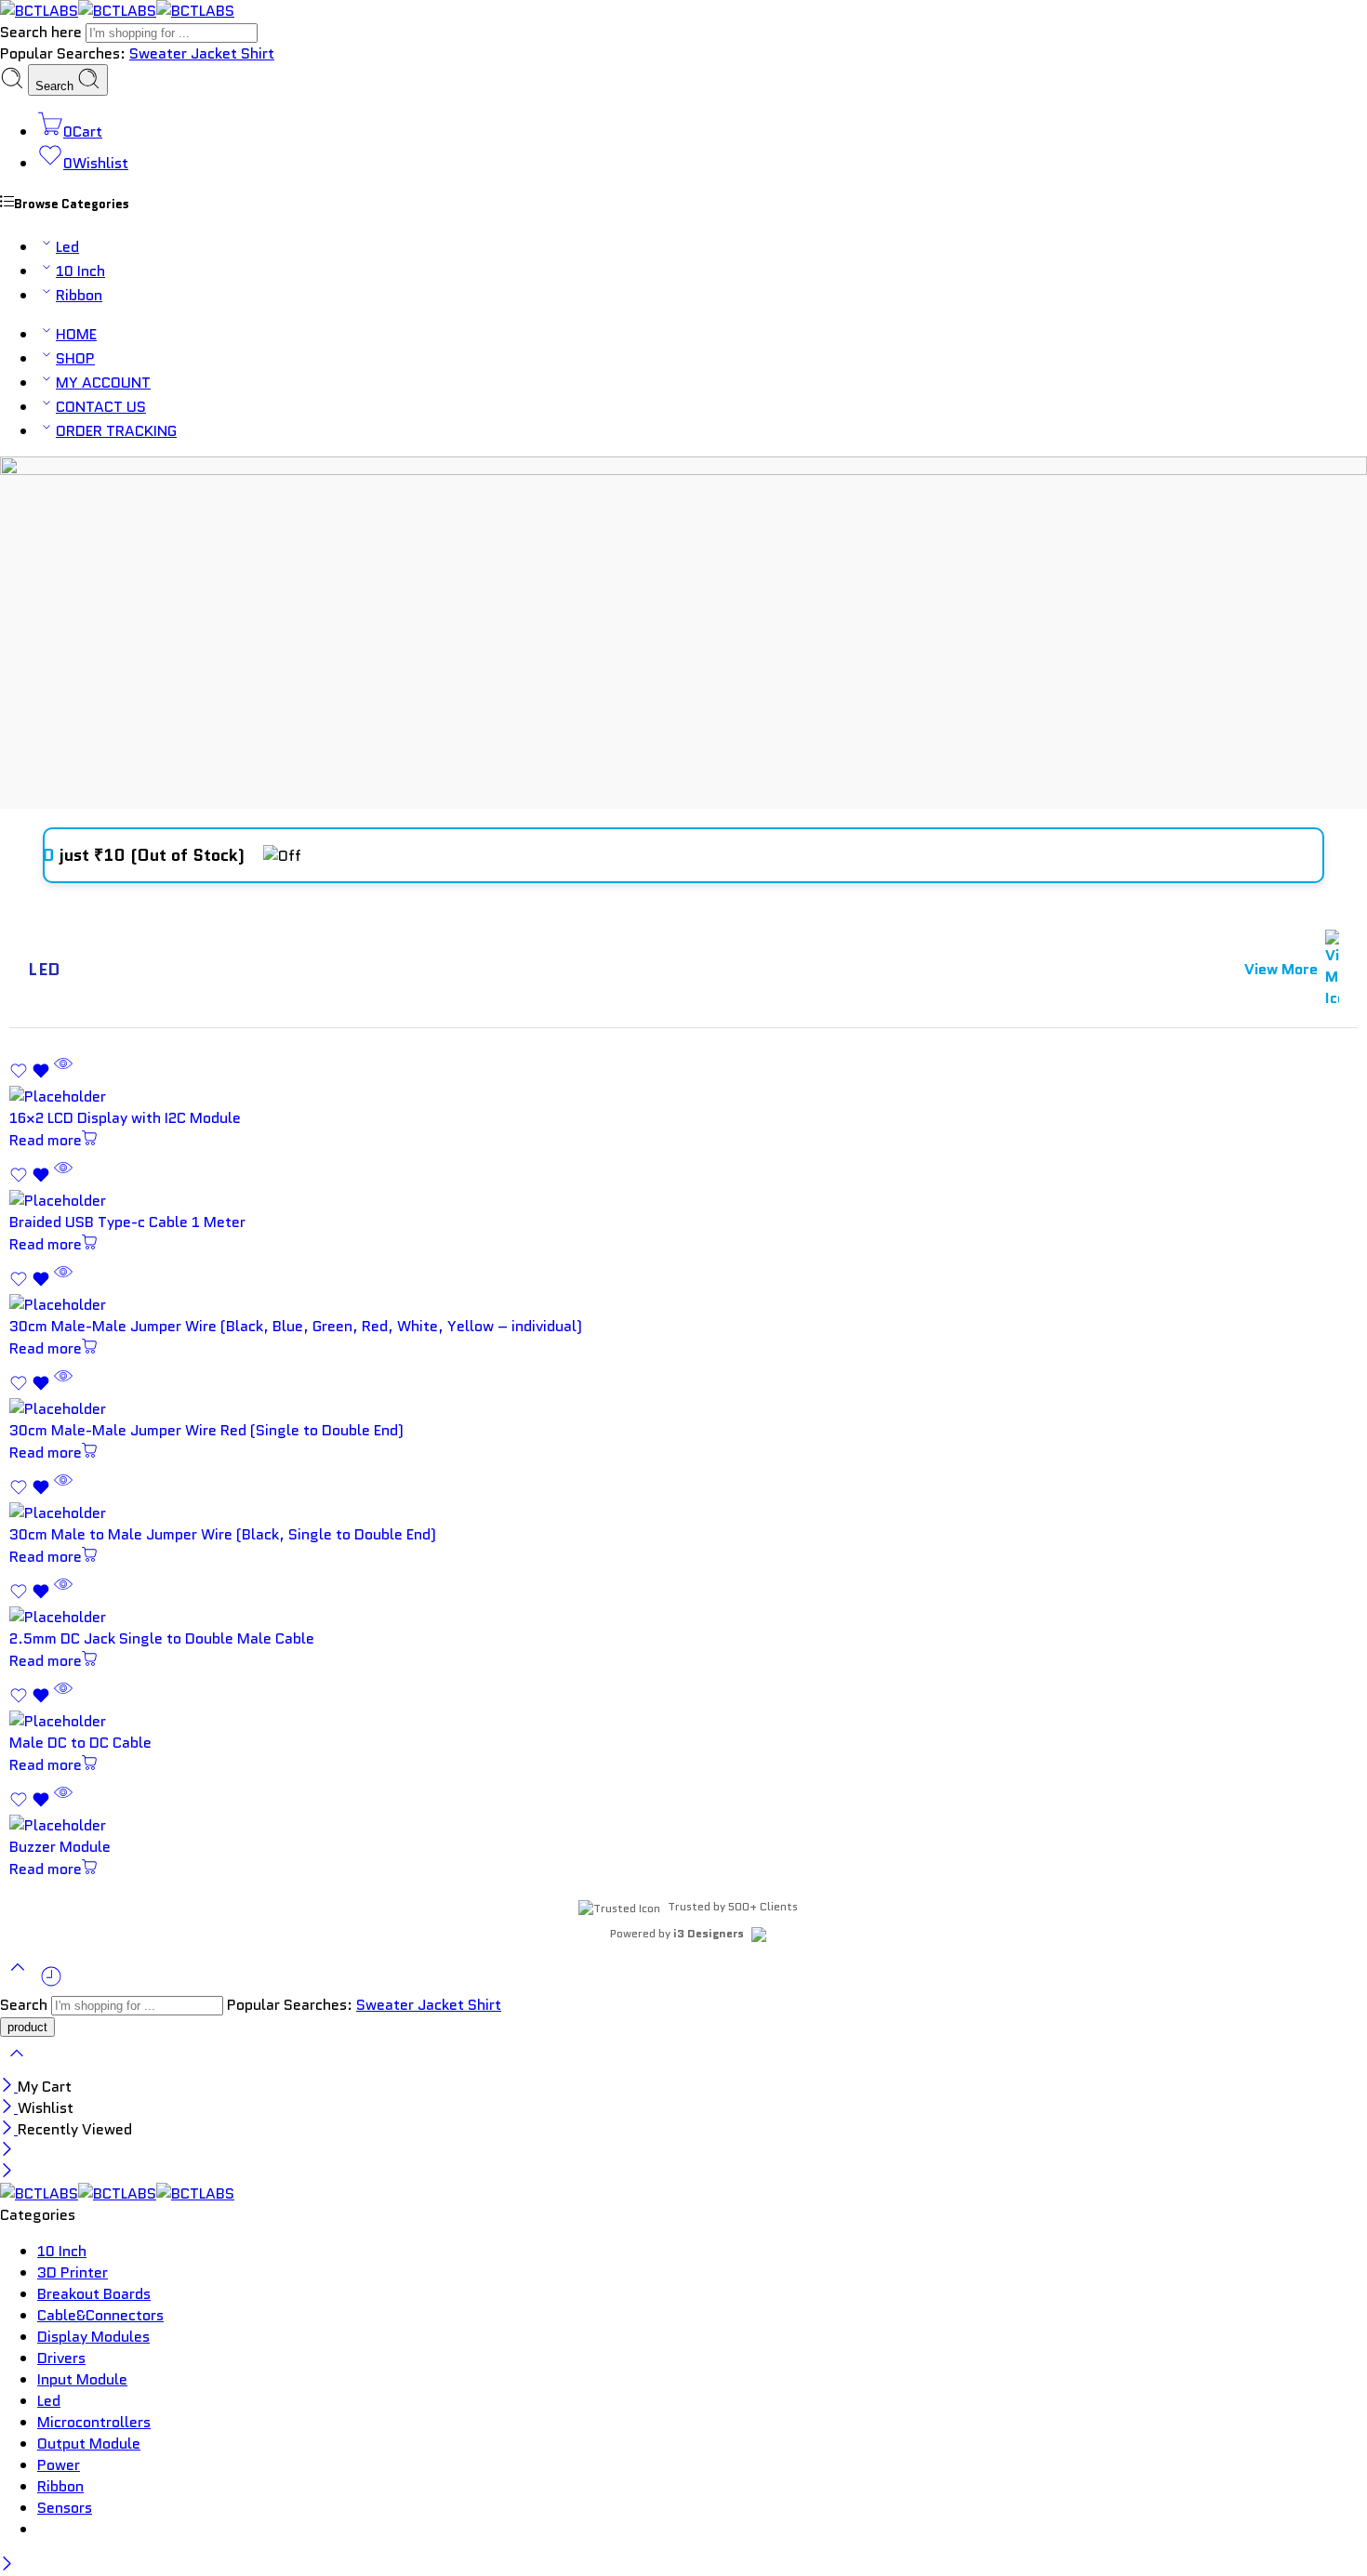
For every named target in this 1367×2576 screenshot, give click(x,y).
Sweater (160, 53)
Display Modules (93, 2337)
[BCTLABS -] (117, 11)
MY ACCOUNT (103, 383)
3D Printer (73, 2272)
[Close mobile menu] (7, 2172)
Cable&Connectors (100, 2315)
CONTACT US (101, 407)
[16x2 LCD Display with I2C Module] (683, 1096)
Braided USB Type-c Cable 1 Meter (127, 1222)
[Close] (9, 2087)
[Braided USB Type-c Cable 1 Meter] (683, 1201)
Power (59, 2465)
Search (56, 86)
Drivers (61, 2358)
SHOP (75, 358)
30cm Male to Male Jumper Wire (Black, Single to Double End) (223, 1534)
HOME (76, 334)
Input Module (82, 2379)
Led (67, 247)
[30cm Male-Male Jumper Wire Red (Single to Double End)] (683, 1409)
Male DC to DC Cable (80, 1743)
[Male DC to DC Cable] (683, 1721)
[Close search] (17, 2065)
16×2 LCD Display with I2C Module (125, 1118)
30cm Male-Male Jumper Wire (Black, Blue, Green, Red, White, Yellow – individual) (296, 1326)
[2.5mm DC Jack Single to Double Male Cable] (683, 1617)
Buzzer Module (60, 1847)
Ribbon (79, 295)
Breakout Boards (94, 2294)
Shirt (258, 53)
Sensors (65, 2508)
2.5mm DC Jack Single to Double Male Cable (162, 1638)
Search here (43, 32)
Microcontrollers (94, 2422)
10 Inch (80, 271)
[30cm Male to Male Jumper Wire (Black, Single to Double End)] (683, 1513)
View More (1281, 969)
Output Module (89, 2444)
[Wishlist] (32, 1075)
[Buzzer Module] (683, 1825)
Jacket (216, 53)
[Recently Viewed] (51, 1983)
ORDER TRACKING (116, 431)
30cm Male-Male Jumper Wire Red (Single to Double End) (206, 1430)
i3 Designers (709, 1933)
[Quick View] (63, 1075)
